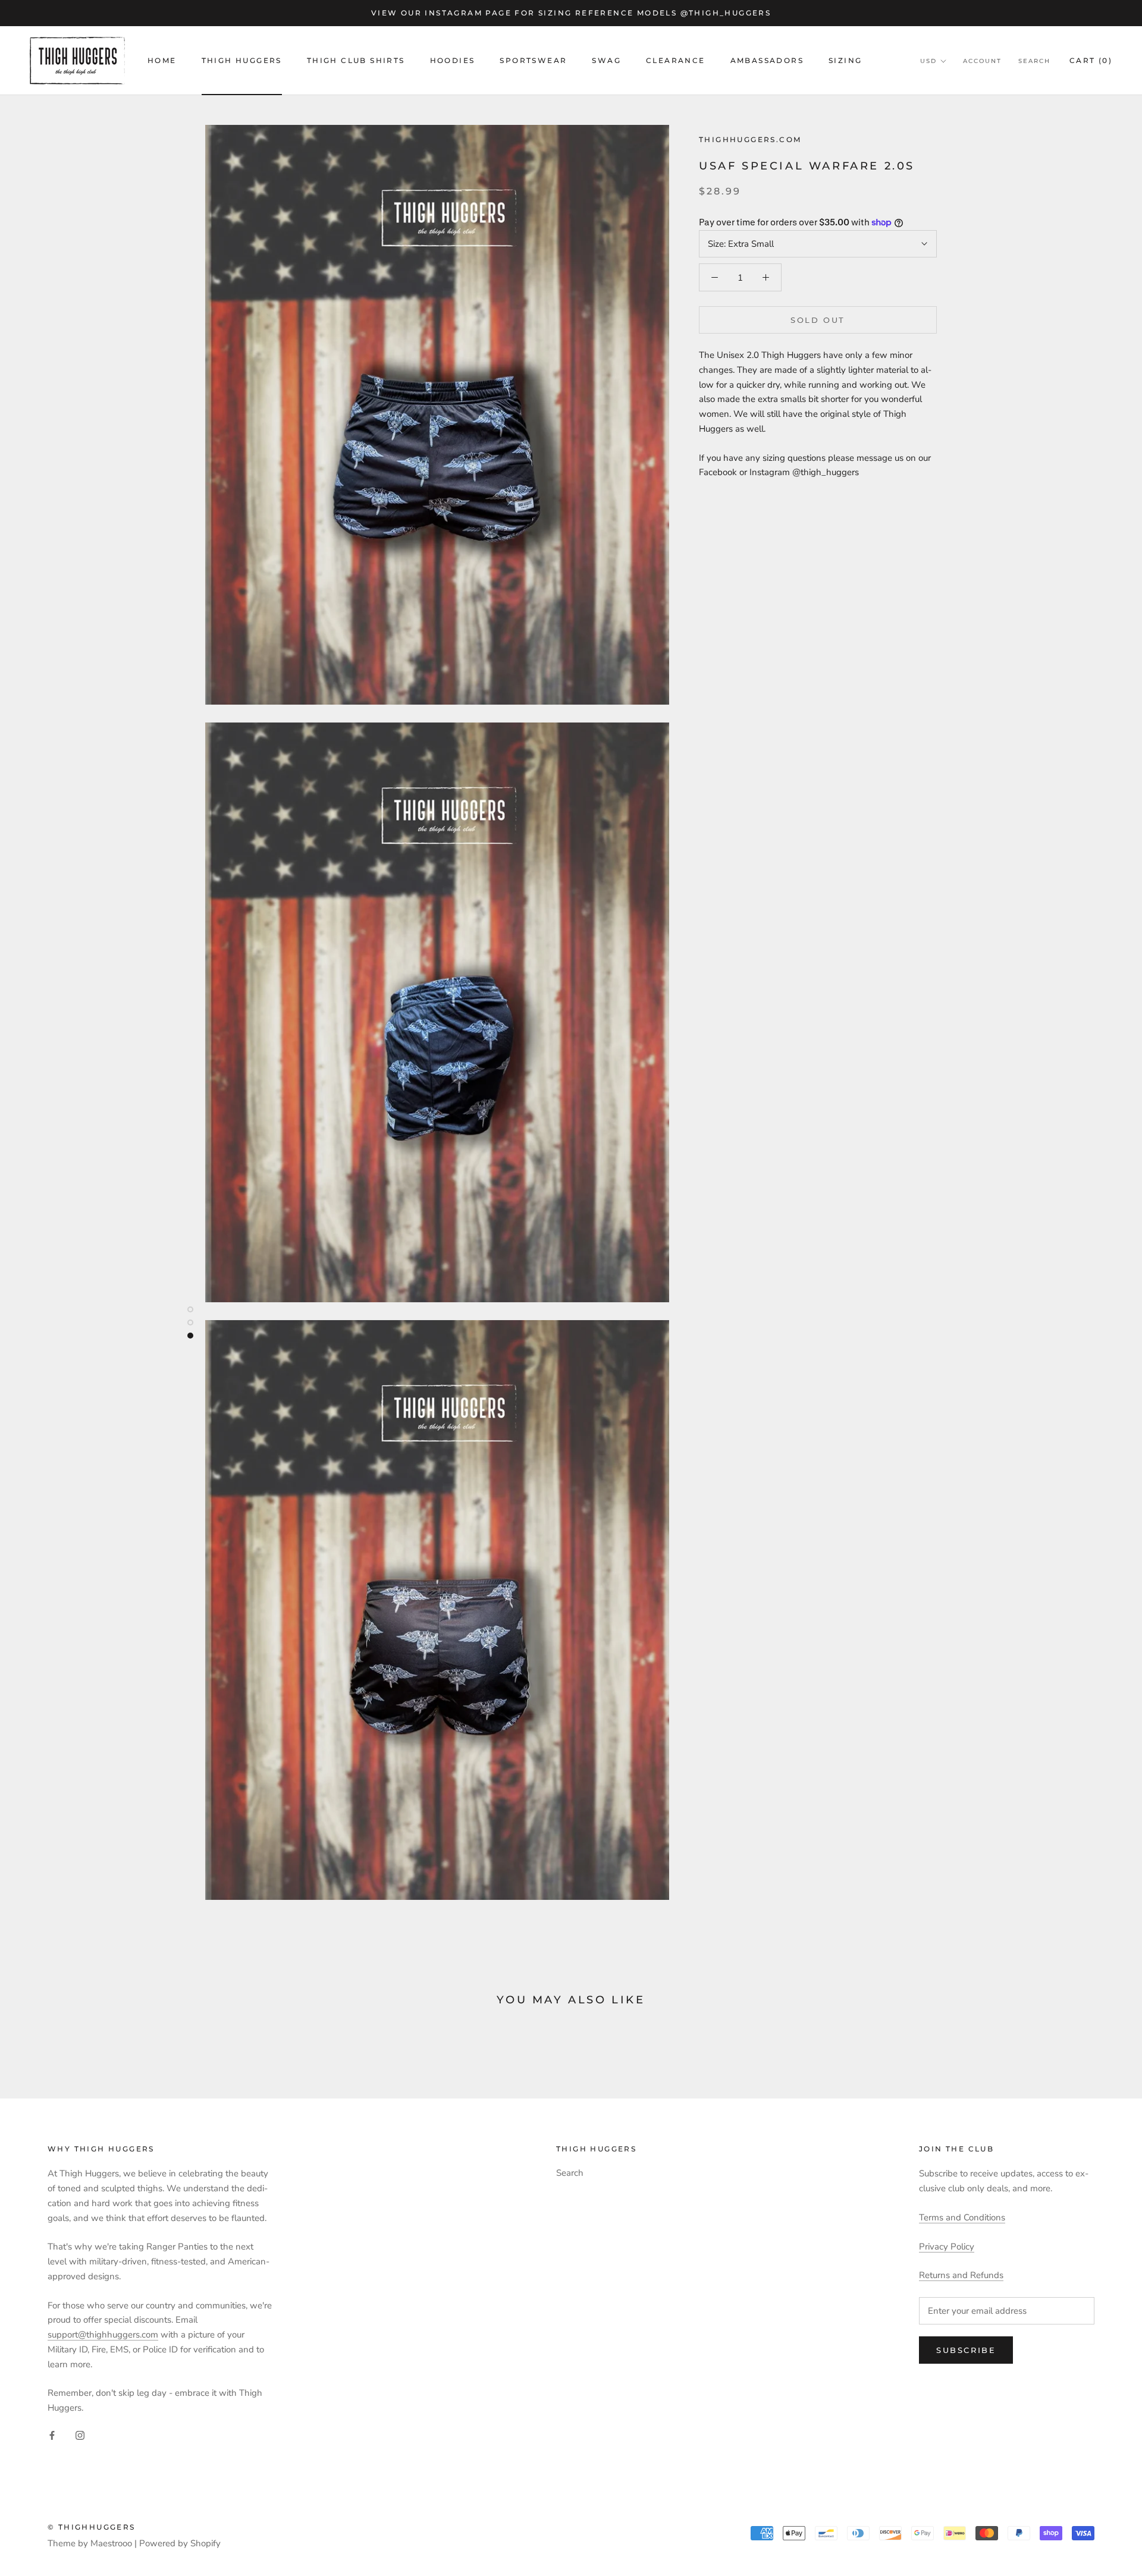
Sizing (845, 60)
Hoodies (453, 60)
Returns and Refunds (961, 2275)
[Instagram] (80, 2435)
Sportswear (533, 60)
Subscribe (966, 2350)
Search (1034, 61)
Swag (606, 60)
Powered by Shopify (180, 2543)
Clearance (676, 60)
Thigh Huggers (242, 60)
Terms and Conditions (962, 2217)
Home (162, 60)
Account (982, 61)
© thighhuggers (92, 2527)
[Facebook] (52, 2435)
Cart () (1091, 60)
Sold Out (818, 320)
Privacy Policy (947, 2247)
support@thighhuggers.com (103, 2335)
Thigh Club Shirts (356, 60)
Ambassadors (767, 60)
